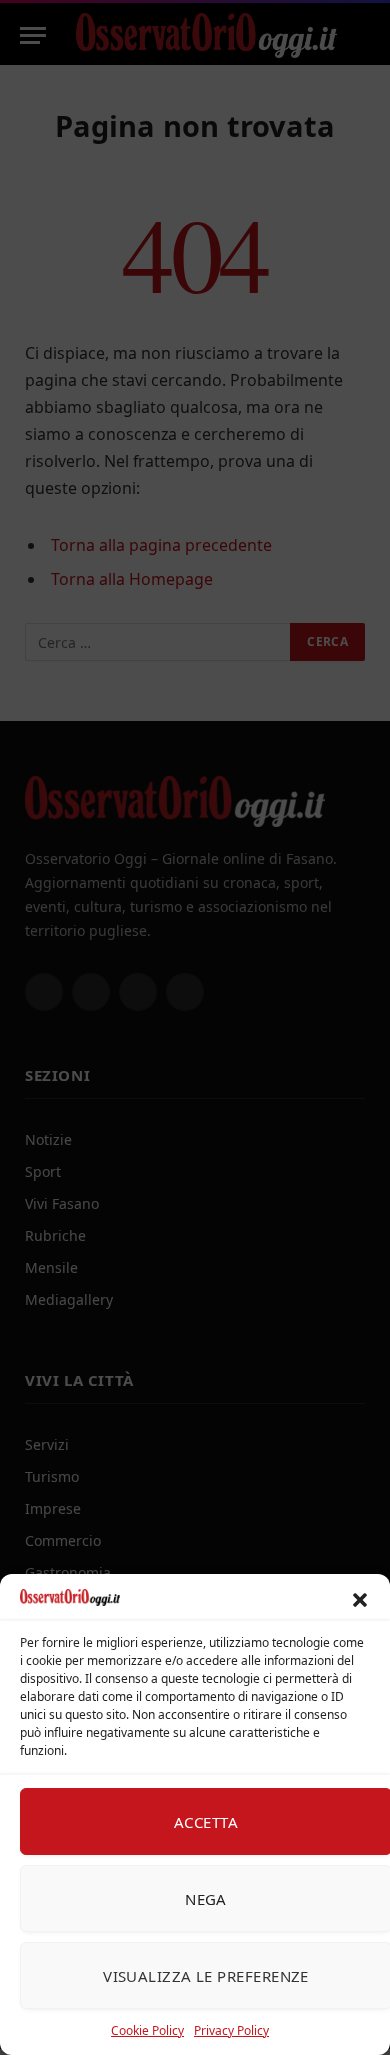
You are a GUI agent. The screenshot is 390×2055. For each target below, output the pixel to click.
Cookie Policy (147, 2030)
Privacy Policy (231, 2030)
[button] (360, 1600)
